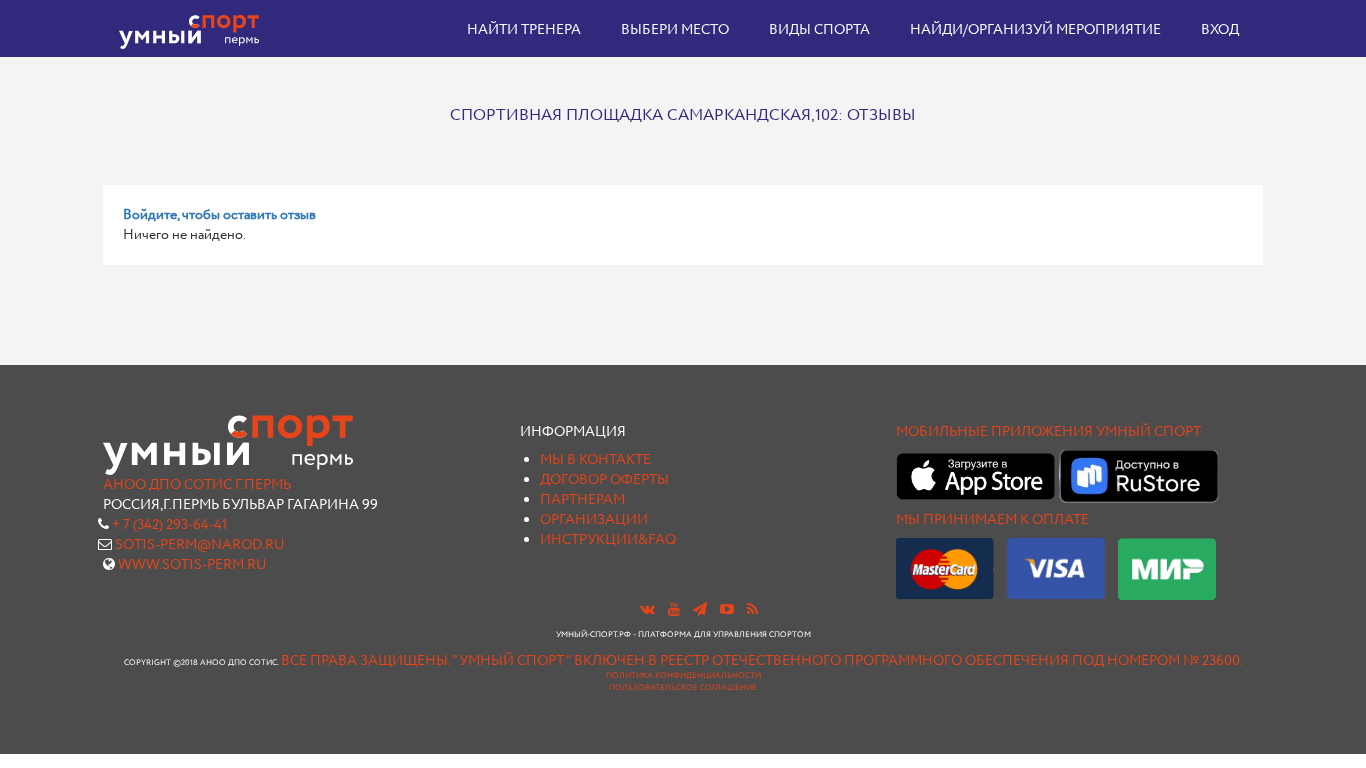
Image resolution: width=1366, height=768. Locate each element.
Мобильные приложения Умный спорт (1048, 432)
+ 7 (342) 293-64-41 (169, 525)
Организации (594, 520)
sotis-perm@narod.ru (200, 545)
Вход (1220, 30)
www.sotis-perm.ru (192, 565)
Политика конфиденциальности (683, 676)
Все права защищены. (365, 661)
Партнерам (582, 500)
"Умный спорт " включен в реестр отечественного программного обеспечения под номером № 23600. (847, 661)
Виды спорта (819, 30)
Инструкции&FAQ (608, 540)
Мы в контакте (595, 460)
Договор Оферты (604, 480)
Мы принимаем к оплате (992, 520)
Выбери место (675, 30)
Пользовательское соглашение (683, 688)
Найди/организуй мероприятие (1035, 30)
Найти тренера (524, 30)
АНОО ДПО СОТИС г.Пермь (197, 485)
